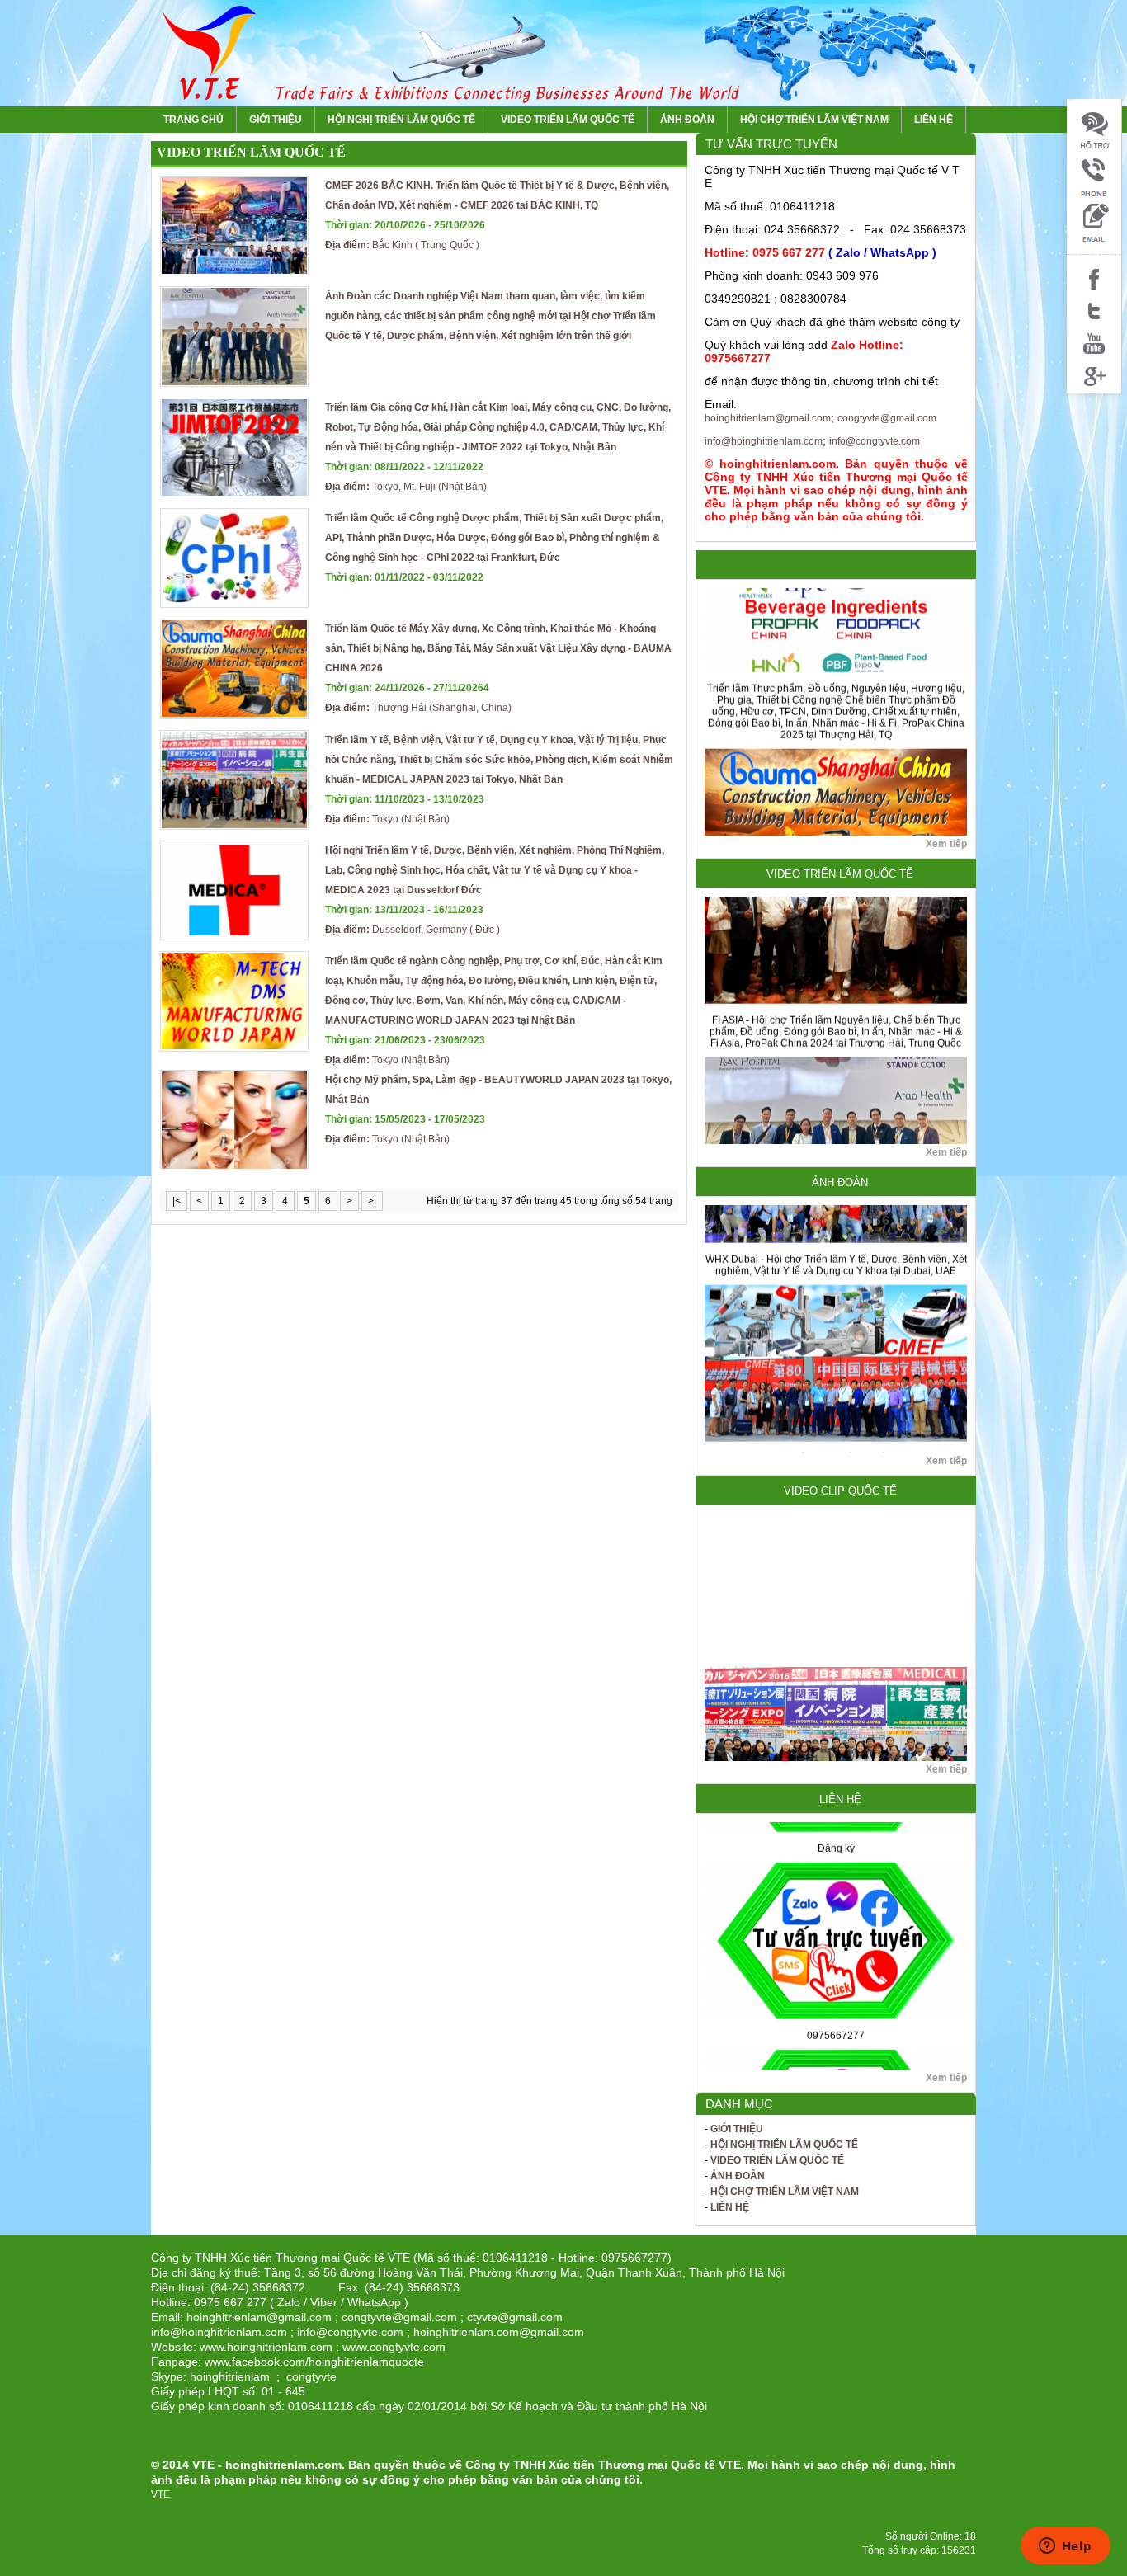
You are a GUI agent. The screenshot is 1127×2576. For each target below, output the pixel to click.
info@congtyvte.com (875, 441)
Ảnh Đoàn (687, 120)
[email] (1094, 240)
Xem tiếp (946, 844)
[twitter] (1094, 322)
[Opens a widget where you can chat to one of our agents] (1065, 2547)
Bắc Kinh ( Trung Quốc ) (405, 235)
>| (372, 1201)
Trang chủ (193, 120)
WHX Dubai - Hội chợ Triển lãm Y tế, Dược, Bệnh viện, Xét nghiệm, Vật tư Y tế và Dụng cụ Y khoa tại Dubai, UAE (836, 1204)
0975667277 (836, 1975)
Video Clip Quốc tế (840, 1491)
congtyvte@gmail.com (887, 418)
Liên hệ (934, 120)
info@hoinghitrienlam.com (764, 441)
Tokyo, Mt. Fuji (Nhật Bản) (406, 477)
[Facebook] (1094, 290)
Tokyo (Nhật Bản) (405, 809)
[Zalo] (1094, 194)
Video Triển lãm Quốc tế (568, 120)
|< (177, 1201)
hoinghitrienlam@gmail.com (768, 418)
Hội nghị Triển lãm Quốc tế (401, 120)
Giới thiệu (276, 120)
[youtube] (1094, 354)
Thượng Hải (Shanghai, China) (418, 698)
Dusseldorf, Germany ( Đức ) (413, 920)
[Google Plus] (1094, 386)
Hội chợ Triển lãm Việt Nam (814, 120)
